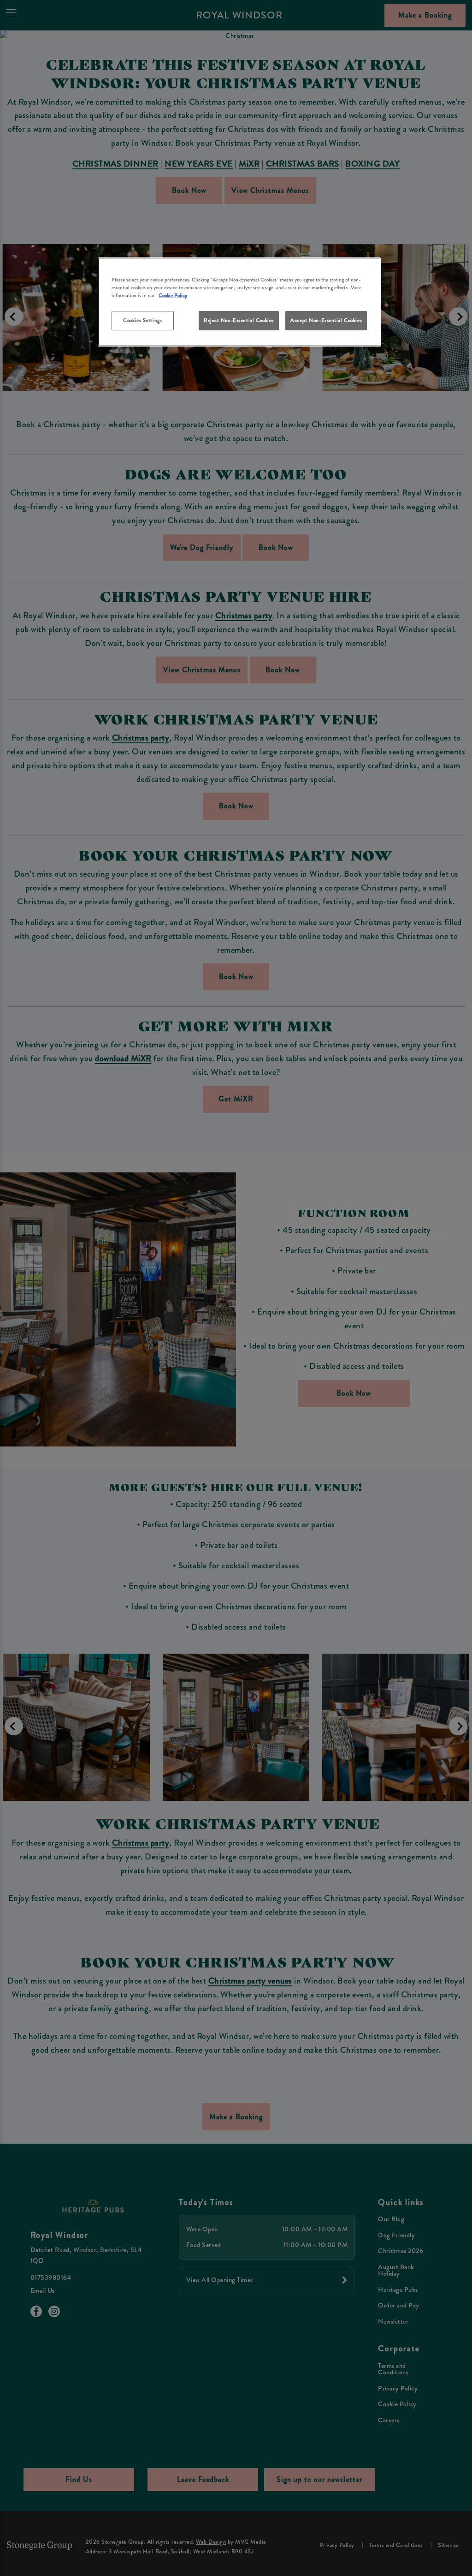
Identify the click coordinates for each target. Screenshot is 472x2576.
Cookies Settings (142, 320)
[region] (239, 302)
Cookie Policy (173, 295)
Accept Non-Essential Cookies (326, 320)
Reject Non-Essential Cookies (239, 320)
